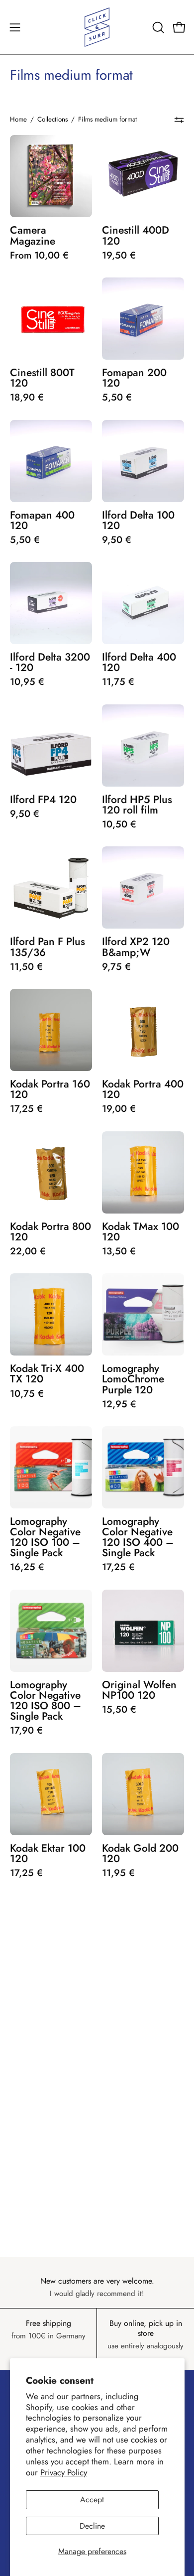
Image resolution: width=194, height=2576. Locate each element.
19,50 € (119, 255)
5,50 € (117, 397)
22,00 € (28, 1251)
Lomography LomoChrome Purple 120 (133, 1379)
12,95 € (119, 1404)
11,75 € (118, 682)
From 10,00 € (39, 255)
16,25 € (27, 1567)
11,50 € (26, 967)
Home (18, 119)
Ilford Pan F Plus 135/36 (48, 947)
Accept (92, 2500)
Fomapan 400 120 (42, 520)
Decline (92, 2526)
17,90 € (26, 1730)
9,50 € (117, 540)
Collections (52, 119)
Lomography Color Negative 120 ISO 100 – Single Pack (45, 1537)
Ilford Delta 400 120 (139, 662)
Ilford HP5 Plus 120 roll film (137, 805)
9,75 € (116, 967)
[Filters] (179, 120)
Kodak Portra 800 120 (50, 1231)
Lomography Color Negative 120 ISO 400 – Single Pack (138, 1537)
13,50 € (119, 1251)
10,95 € (27, 682)
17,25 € (26, 1109)
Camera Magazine (33, 235)
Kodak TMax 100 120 (141, 1231)
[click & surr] (97, 27)
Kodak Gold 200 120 (140, 1853)
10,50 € (119, 824)
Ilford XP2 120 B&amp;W (136, 947)
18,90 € (27, 397)
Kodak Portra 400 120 (143, 1089)
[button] (157, 27)
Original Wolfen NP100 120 (139, 1690)
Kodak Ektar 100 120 (48, 1853)
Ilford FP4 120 (43, 799)
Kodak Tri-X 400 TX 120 (47, 1373)
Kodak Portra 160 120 (50, 1089)
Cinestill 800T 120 (42, 378)
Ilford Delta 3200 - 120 (50, 662)
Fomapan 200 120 (134, 378)
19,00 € (119, 1109)
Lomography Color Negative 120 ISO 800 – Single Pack (46, 1700)
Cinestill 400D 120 (136, 235)
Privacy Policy (64, 2472)
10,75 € (27, 1394)
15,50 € (119, 1709)
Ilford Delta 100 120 (138, 520)
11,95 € (118, 1873)
